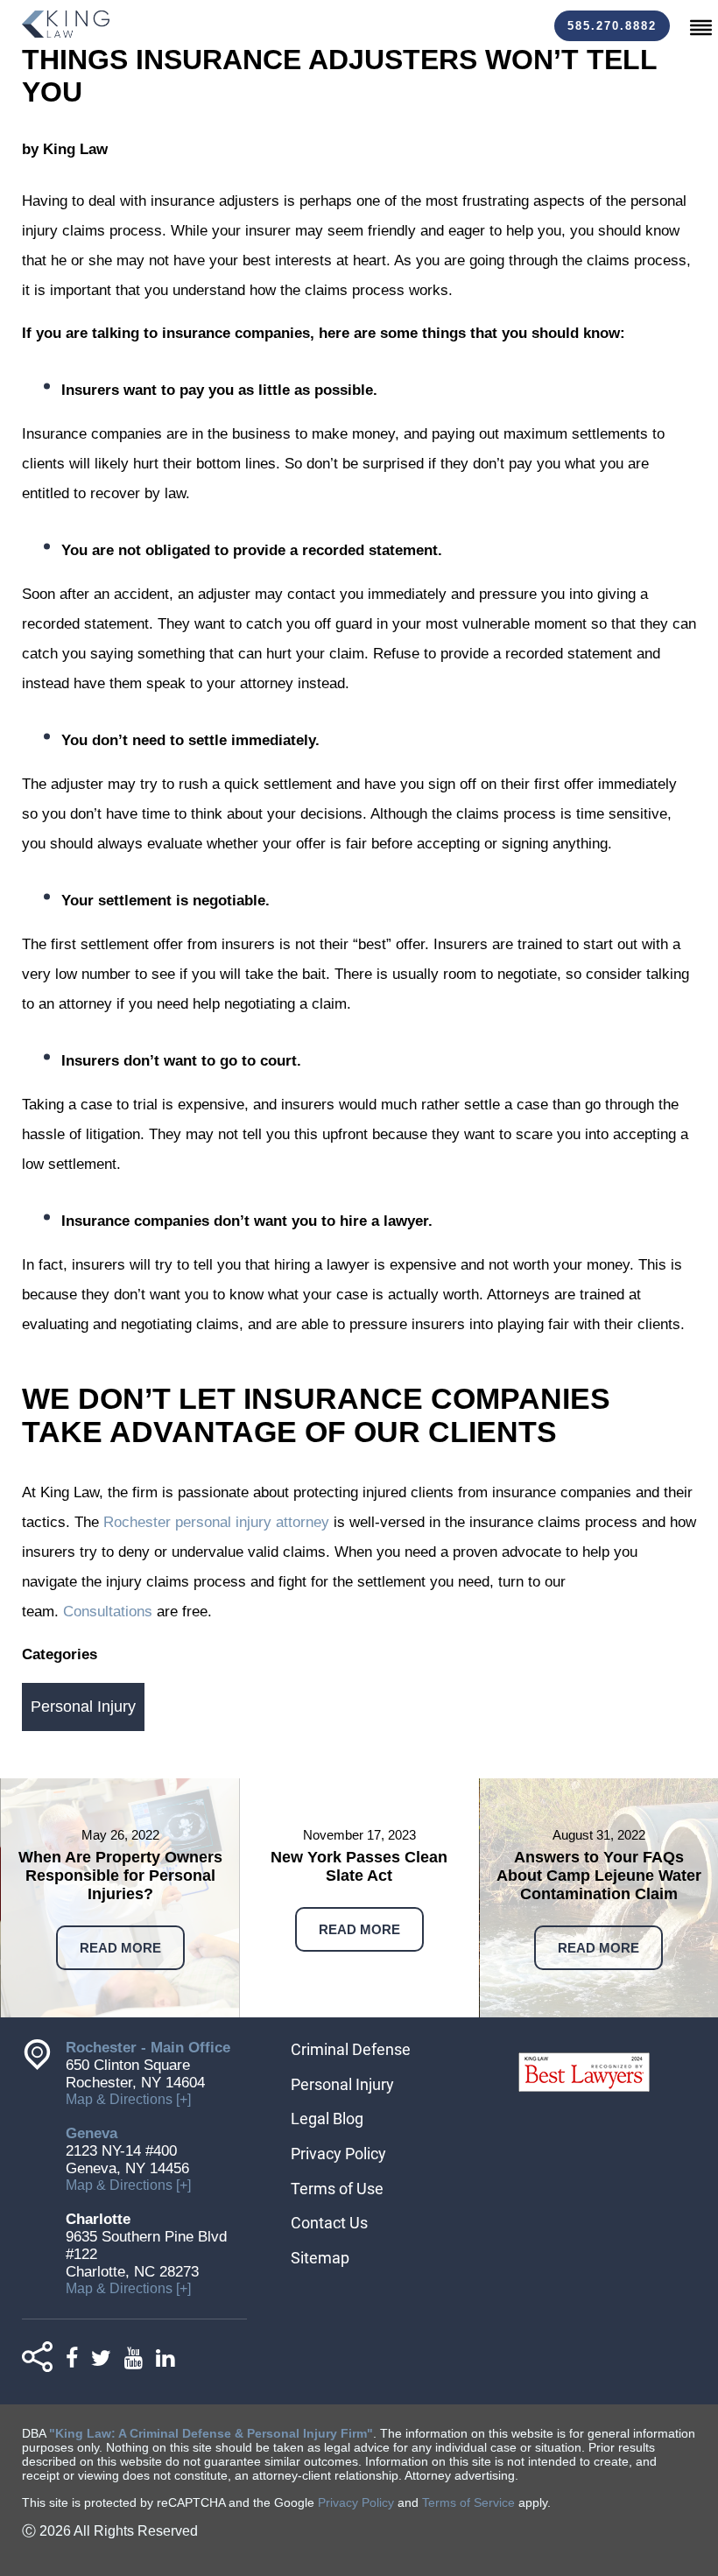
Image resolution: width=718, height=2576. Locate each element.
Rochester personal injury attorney (216, 1522)
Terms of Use (337, 2189)
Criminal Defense (351, 2049)
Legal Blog (327, 2119)
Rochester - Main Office (148, 2048)
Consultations (108, 1612)
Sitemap (320, 2258)
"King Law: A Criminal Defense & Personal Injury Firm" (211, 2433)
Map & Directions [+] (128, 2099)
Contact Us (329, 2223)
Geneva (92, 2133)
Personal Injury (83, 1707)
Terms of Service (468, 2502)
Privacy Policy (338, 2154)
